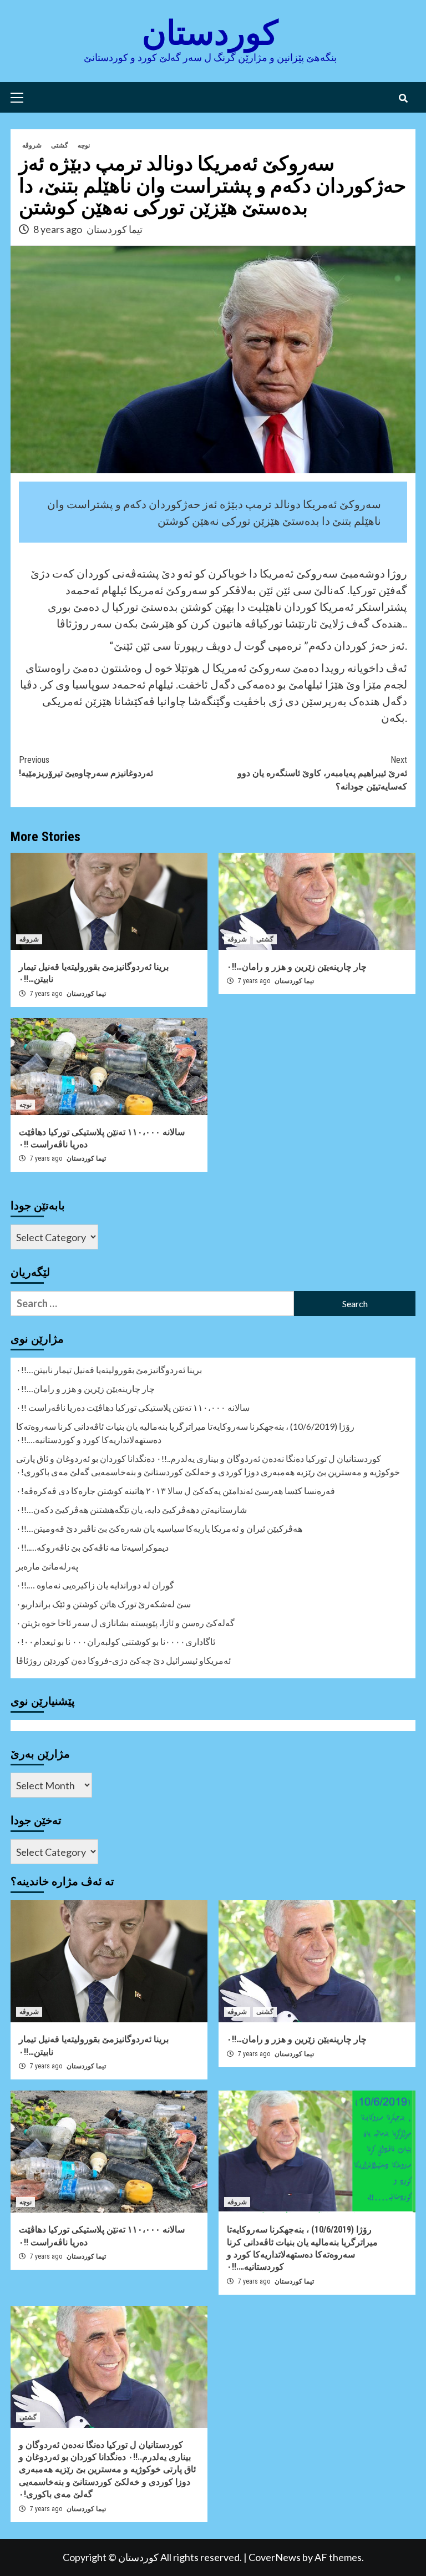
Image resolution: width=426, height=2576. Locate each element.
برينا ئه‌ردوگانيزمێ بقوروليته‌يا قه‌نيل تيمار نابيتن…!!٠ (109, 1370)
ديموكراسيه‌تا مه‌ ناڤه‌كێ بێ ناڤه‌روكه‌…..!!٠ (92, 1547)
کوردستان (210, 33)
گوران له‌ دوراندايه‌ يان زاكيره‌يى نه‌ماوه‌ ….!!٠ (95, 1585)
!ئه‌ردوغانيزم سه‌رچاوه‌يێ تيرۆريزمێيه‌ (86, 766)
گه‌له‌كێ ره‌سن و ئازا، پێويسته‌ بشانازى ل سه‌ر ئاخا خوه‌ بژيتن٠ (125, 1623)
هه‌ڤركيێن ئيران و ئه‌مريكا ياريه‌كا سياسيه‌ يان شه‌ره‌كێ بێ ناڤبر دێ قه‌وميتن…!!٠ (159, 1528)
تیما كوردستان (115, 229)
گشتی (60, 145)
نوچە (84, 145)
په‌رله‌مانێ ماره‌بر (47, 1566)
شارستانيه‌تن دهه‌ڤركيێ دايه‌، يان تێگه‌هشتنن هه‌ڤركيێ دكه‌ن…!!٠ (131, 1509)
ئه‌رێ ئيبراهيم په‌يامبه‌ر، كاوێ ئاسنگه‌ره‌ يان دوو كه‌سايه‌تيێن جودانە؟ (322, 773)
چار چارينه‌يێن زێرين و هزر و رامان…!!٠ (297, 967)
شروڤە (32, 145)
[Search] (403, 99)
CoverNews (275, 2557)
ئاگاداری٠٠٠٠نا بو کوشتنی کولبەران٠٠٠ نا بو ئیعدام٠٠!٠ (116, 1641)
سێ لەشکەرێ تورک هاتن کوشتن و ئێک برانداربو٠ (103, 1604)
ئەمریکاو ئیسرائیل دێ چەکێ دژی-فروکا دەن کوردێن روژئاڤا (123, 1660)
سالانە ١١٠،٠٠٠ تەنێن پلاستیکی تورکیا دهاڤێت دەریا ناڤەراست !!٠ (133, 1407)
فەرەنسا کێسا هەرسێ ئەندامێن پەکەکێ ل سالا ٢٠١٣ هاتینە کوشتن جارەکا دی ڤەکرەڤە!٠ (176, 1491)
